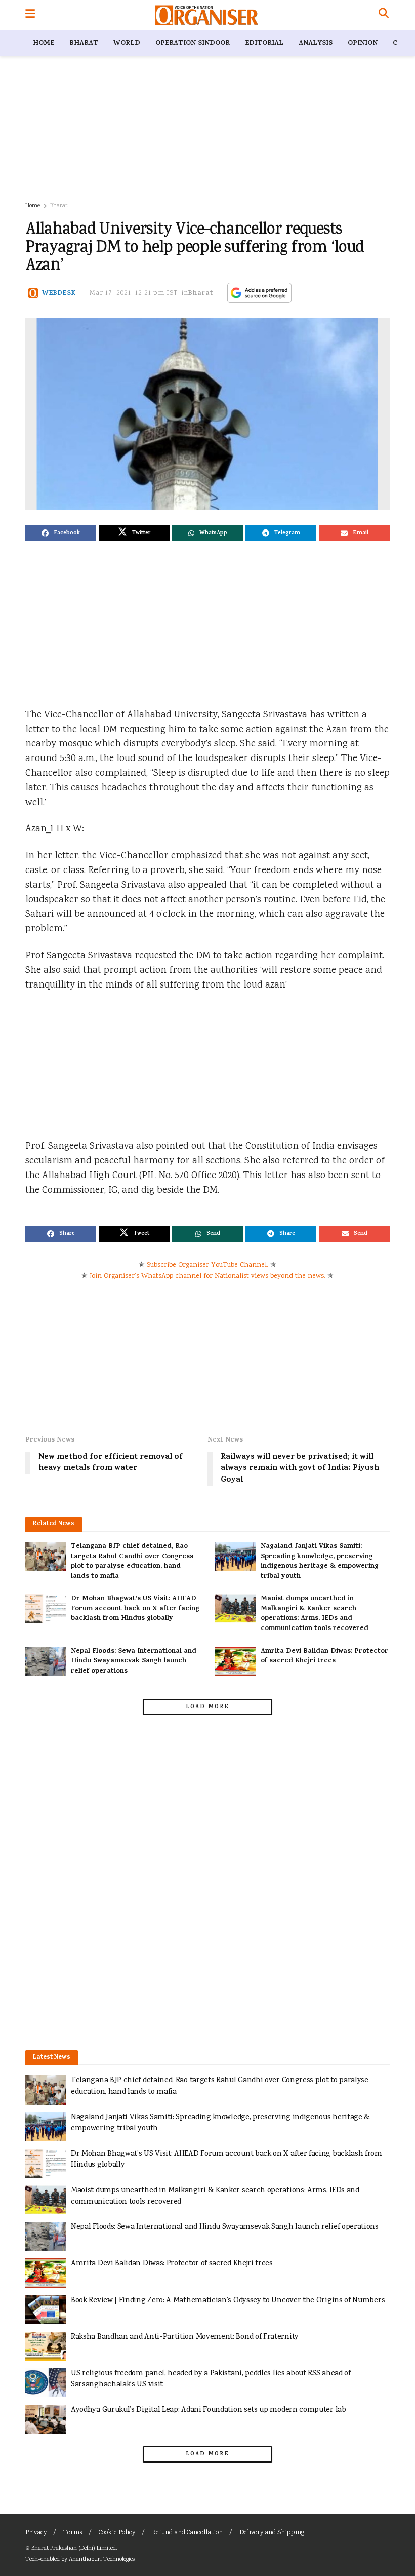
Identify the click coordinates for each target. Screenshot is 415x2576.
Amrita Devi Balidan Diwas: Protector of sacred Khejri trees (324, 1657)
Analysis (316, 43)
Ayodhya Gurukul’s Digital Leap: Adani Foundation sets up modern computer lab (209, 2410)
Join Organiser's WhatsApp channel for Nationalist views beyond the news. (207, 1276)
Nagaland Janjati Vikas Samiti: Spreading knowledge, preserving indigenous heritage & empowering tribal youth (320, 1562)
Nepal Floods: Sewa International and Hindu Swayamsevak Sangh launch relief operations (134, 1661)
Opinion (363, 43)
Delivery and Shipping (272, 2533)
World (127, 43)
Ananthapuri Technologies (102, 2560)
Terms (73, 2533)
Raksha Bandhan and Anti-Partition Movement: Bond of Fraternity (185, 2337)
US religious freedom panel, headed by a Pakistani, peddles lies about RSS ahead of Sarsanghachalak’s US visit (211, 2379)
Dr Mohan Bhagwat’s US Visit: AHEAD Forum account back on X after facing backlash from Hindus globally (135, 1609)
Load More (207, 1707)
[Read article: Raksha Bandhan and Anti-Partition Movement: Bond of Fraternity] (46, 2346)
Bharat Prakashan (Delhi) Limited (74, 2548)
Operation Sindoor (193, 43)
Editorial (264, 43)
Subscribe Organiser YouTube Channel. (207, 1265)
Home (44, 43)
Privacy (36, 2533)
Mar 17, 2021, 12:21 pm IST (134, 294)
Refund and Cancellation (187, 2533)
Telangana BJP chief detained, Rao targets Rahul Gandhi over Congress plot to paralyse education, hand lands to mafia (132, 1562)
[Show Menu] (30, 15)
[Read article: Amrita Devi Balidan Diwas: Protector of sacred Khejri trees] (235, 1661)
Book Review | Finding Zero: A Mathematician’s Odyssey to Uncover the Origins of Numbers (228, 2301)
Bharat (84, 43)
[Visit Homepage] (207, 15)
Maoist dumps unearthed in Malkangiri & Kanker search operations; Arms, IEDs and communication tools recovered (315, 1614)
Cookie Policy (117, 2533)
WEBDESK (59, 294)
